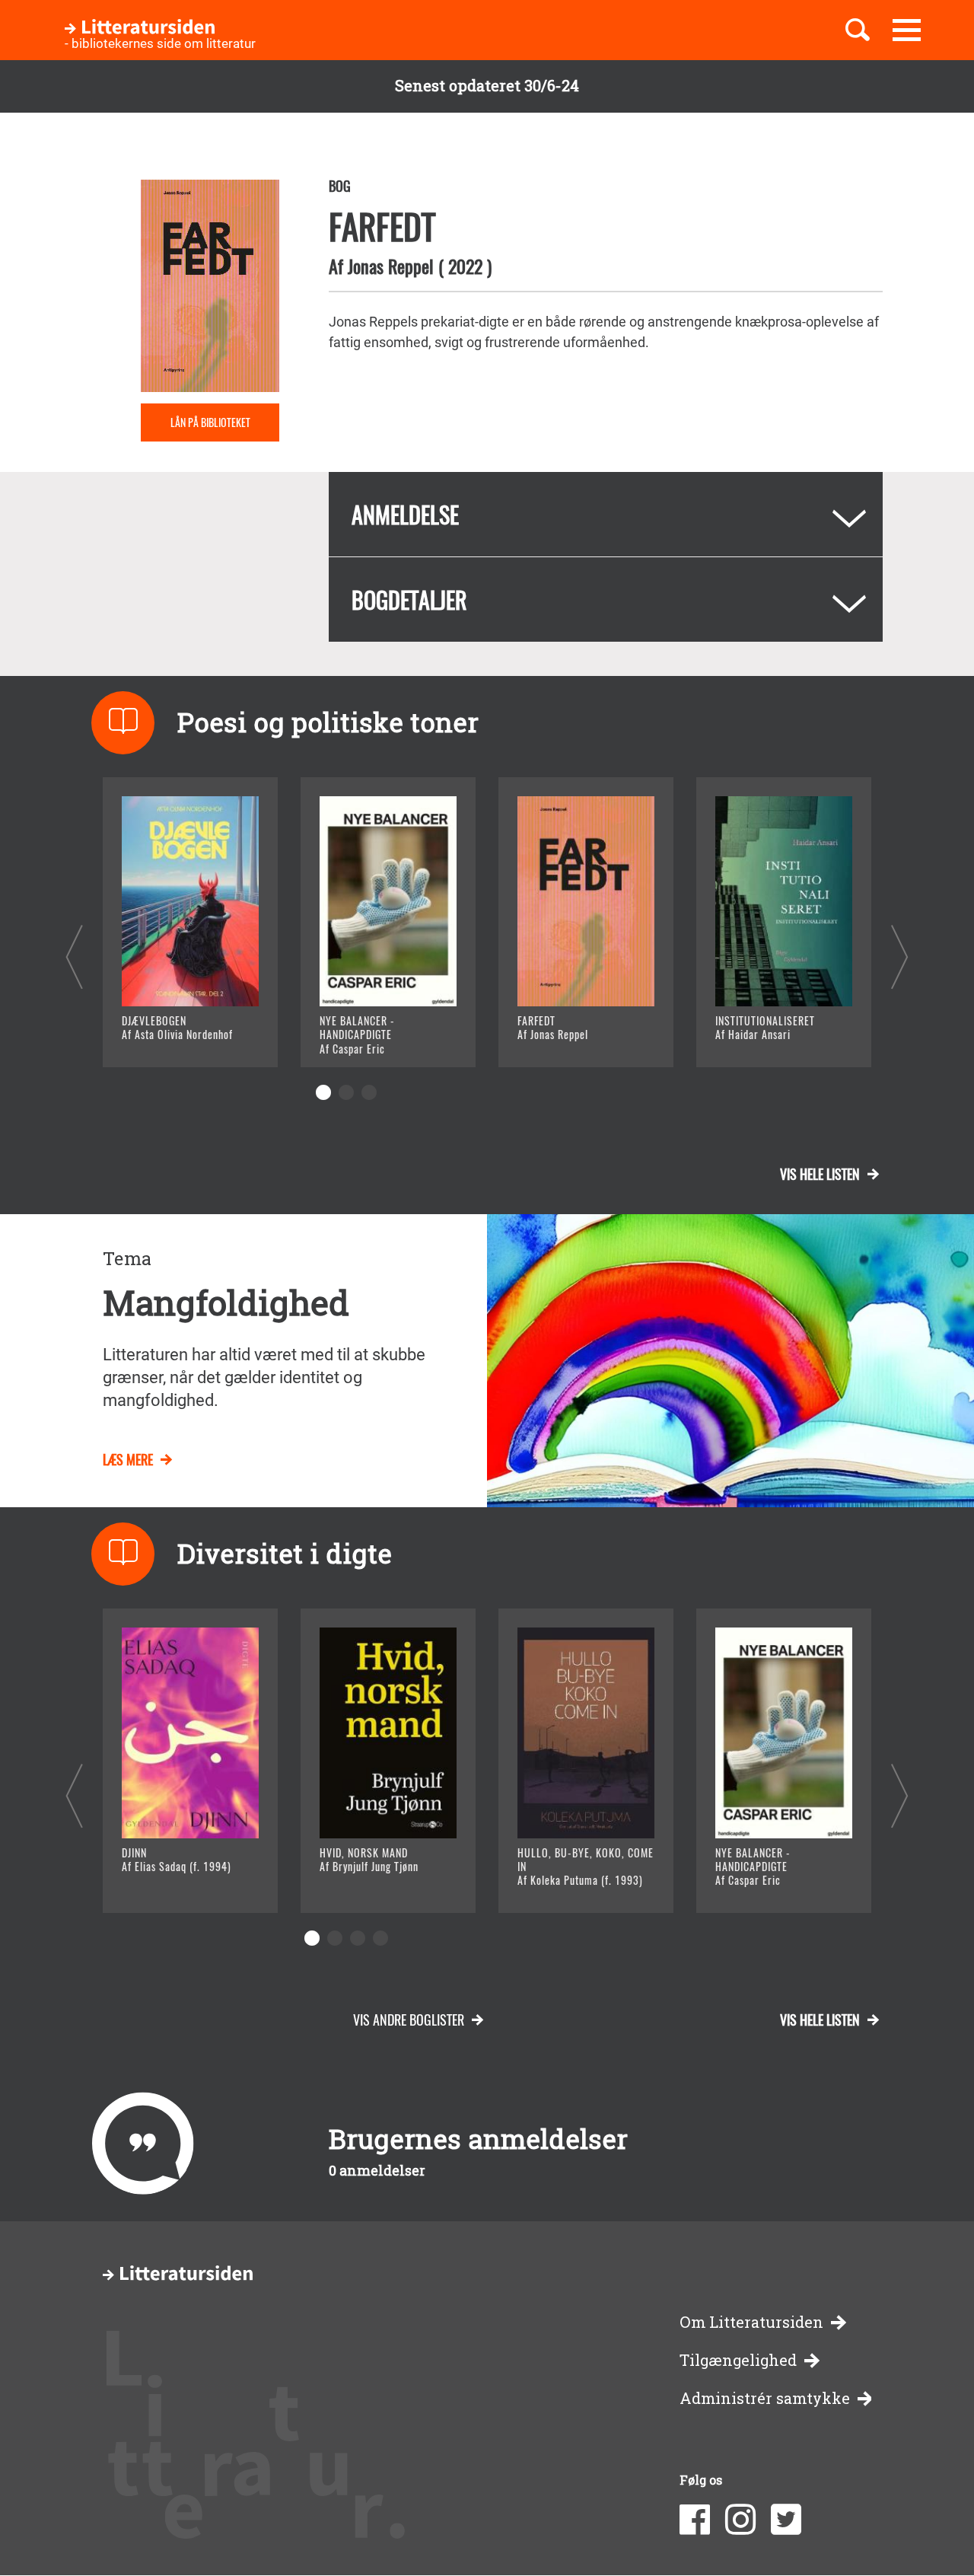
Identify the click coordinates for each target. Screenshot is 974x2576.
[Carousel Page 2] (346, 1092)
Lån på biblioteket (210, 422)
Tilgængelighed (738, 2360)
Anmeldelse (405, 514)
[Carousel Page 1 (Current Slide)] (323, 1092)
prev (74, 956)
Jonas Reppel (391, 266)
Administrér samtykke (765, 2398)
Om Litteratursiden (751, 2322)
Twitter (786, 2520)
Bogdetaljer (409, 599)
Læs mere (172, 1036)
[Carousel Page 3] (369, 1092)
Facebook (695, 2520)
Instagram (740, 2520)
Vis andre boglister (409, 2020)
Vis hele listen (820, 1174)
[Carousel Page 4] (380, 1938)
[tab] (606, 514)
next (900, 956)
